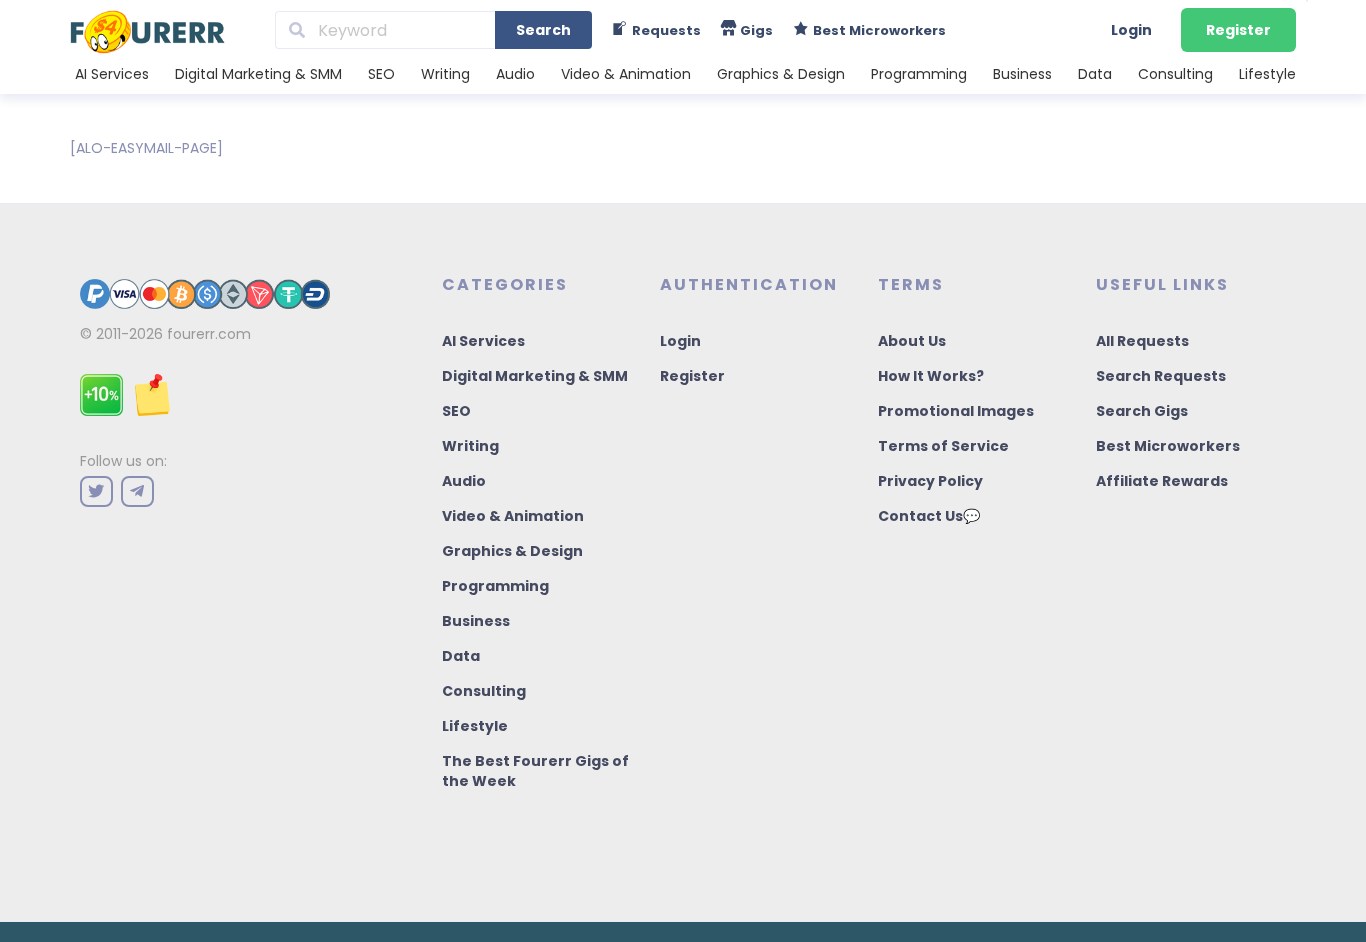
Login (1131, 30)
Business (1022, 74)
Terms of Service (943, 446)
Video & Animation (626, 74)
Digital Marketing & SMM (258, 74)
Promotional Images (956, 411)
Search (543, 30)
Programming (919, 74)
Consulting (1175, 74)
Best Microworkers (1168, 446)
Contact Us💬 (929, 516)
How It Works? (931, 376)
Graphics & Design (781, 74)
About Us (912, 341)
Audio (515, 74)
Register (1238, 30)
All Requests (1142, 341)
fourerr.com (209, 334)
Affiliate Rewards (1162, 481)
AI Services (112, 74)
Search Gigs (1142, 411)
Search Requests (1161, 376)
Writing (445, 74)
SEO (381, 74)
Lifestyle (1267, 74)
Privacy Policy (930, 481)
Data (1095, 74)
